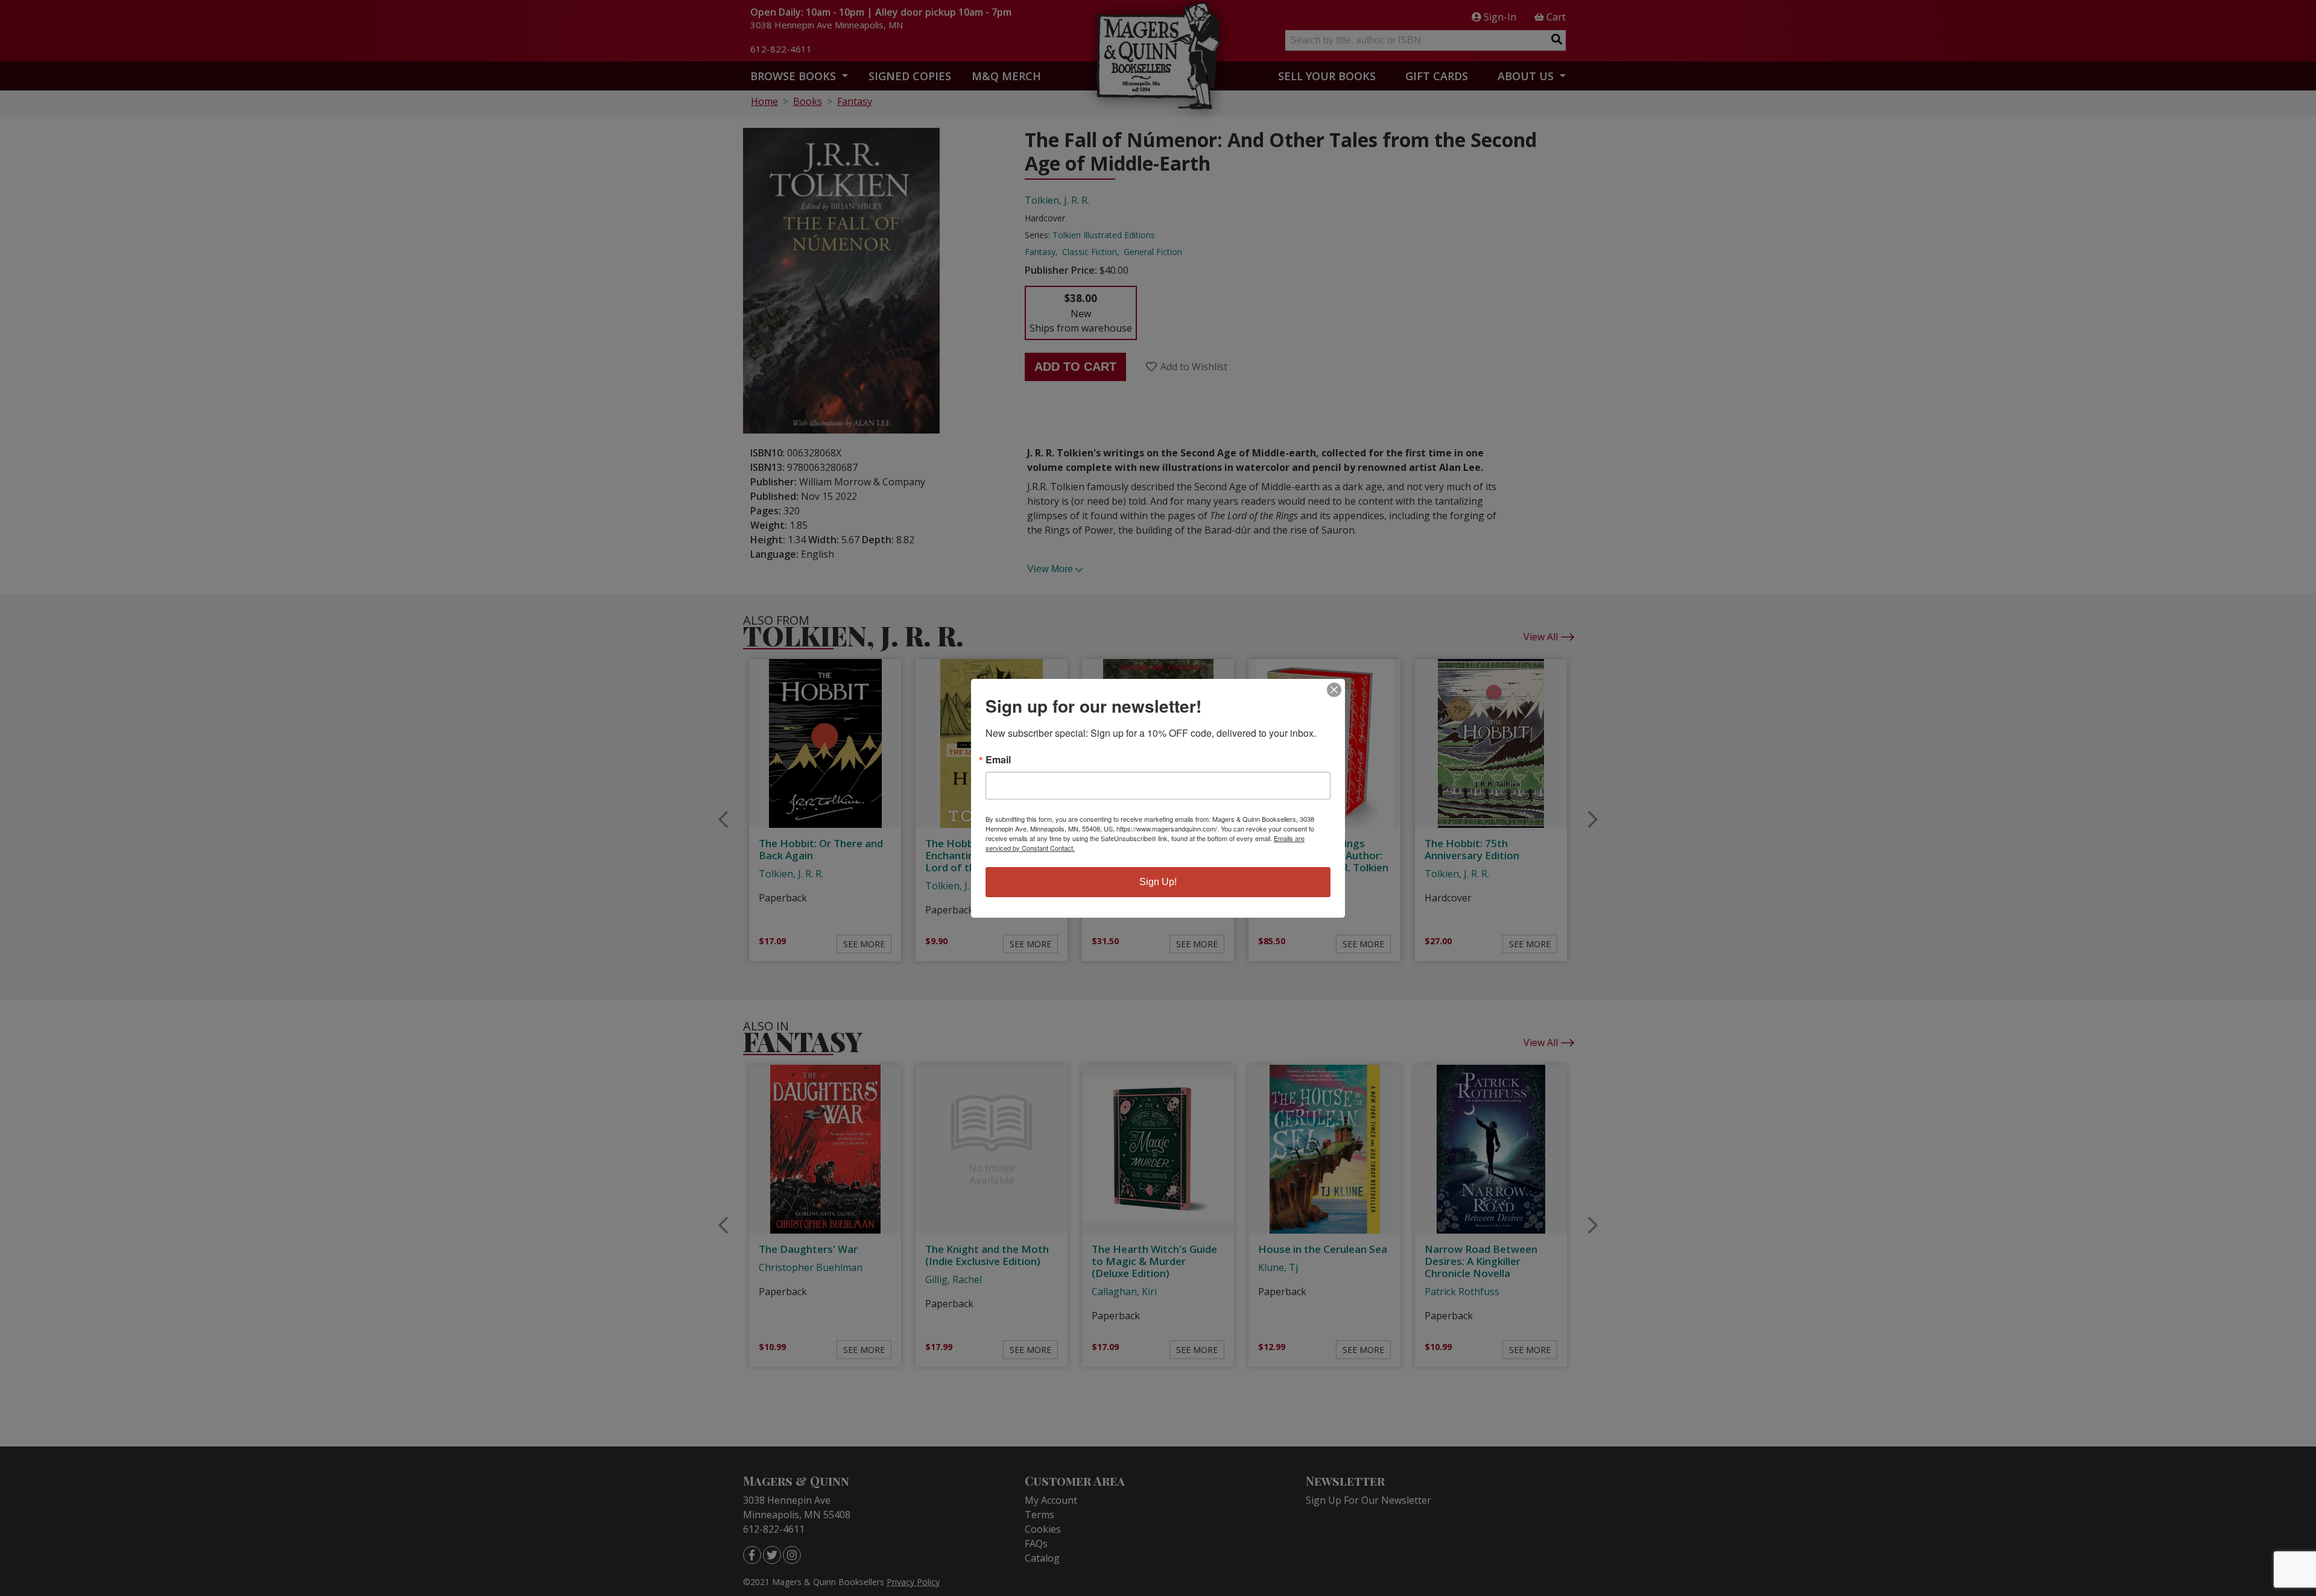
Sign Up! (1158, 882)
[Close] (1334, 690)
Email (998, 760)
